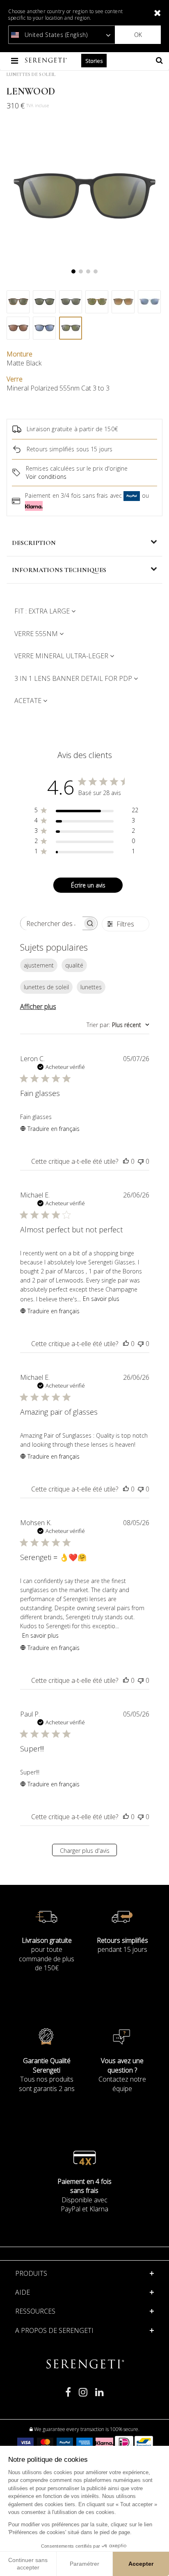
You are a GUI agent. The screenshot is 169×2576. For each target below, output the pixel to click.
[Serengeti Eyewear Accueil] (47, 61)
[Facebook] (68, 2396)
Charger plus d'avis (85, 1851)
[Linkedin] (99, 2396)
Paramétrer (84, 2564)
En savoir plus (101, 1299)
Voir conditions (46, 477)
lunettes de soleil (46, 987)
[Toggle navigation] (15, 61)
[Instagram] (83, 2396)
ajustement (39, 965)
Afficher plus (38, 1007)
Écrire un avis (88, 885)
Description (34, 543)
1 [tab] (73, 271)
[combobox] (118, 1025)
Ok (138, 35)
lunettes (91, 987)
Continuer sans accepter (28, 2564)
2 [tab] (81, 271)
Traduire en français (54, 1129)
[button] (84, 2292)
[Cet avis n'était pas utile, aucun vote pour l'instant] (141, 1161)
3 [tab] (88, 271)
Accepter (141, 2564)
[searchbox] (52, 923)
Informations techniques (59, 570)
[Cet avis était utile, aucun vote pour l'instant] (126, 1161)
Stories (94, 61)
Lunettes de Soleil (31, 74)
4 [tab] (96, 271)
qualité (74, 965)
